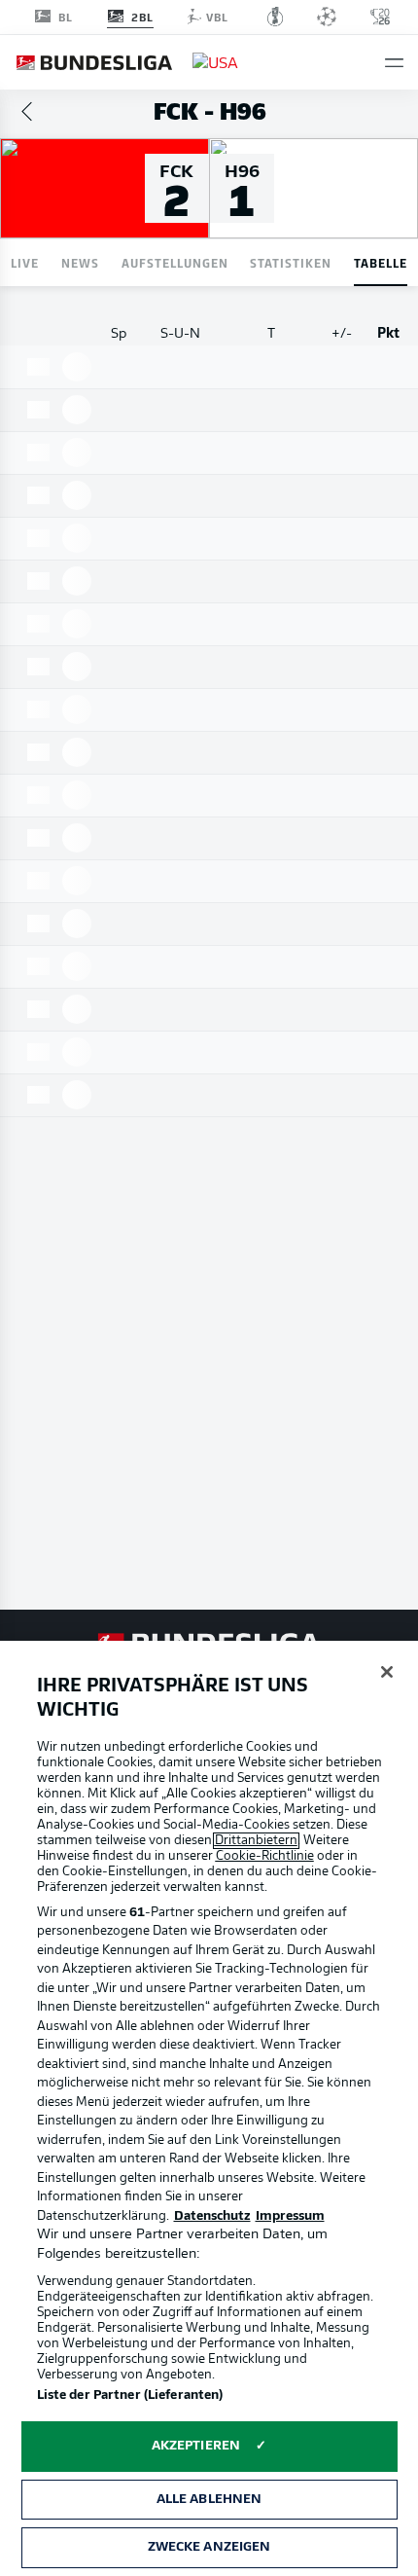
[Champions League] (327, 17)
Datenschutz (212, 2216)
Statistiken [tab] (291, 262)
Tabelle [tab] (381, 262)
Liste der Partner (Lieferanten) (130, 2395)
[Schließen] (387, 1672)
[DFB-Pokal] (276, 17)
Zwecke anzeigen (209, 2547)
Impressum (290, 2216)
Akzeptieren (196, 2446)
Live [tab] (25, 262)
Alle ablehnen (209, 2500)
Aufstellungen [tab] (175, 262)
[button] (394, 63)
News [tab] (80, 262)
